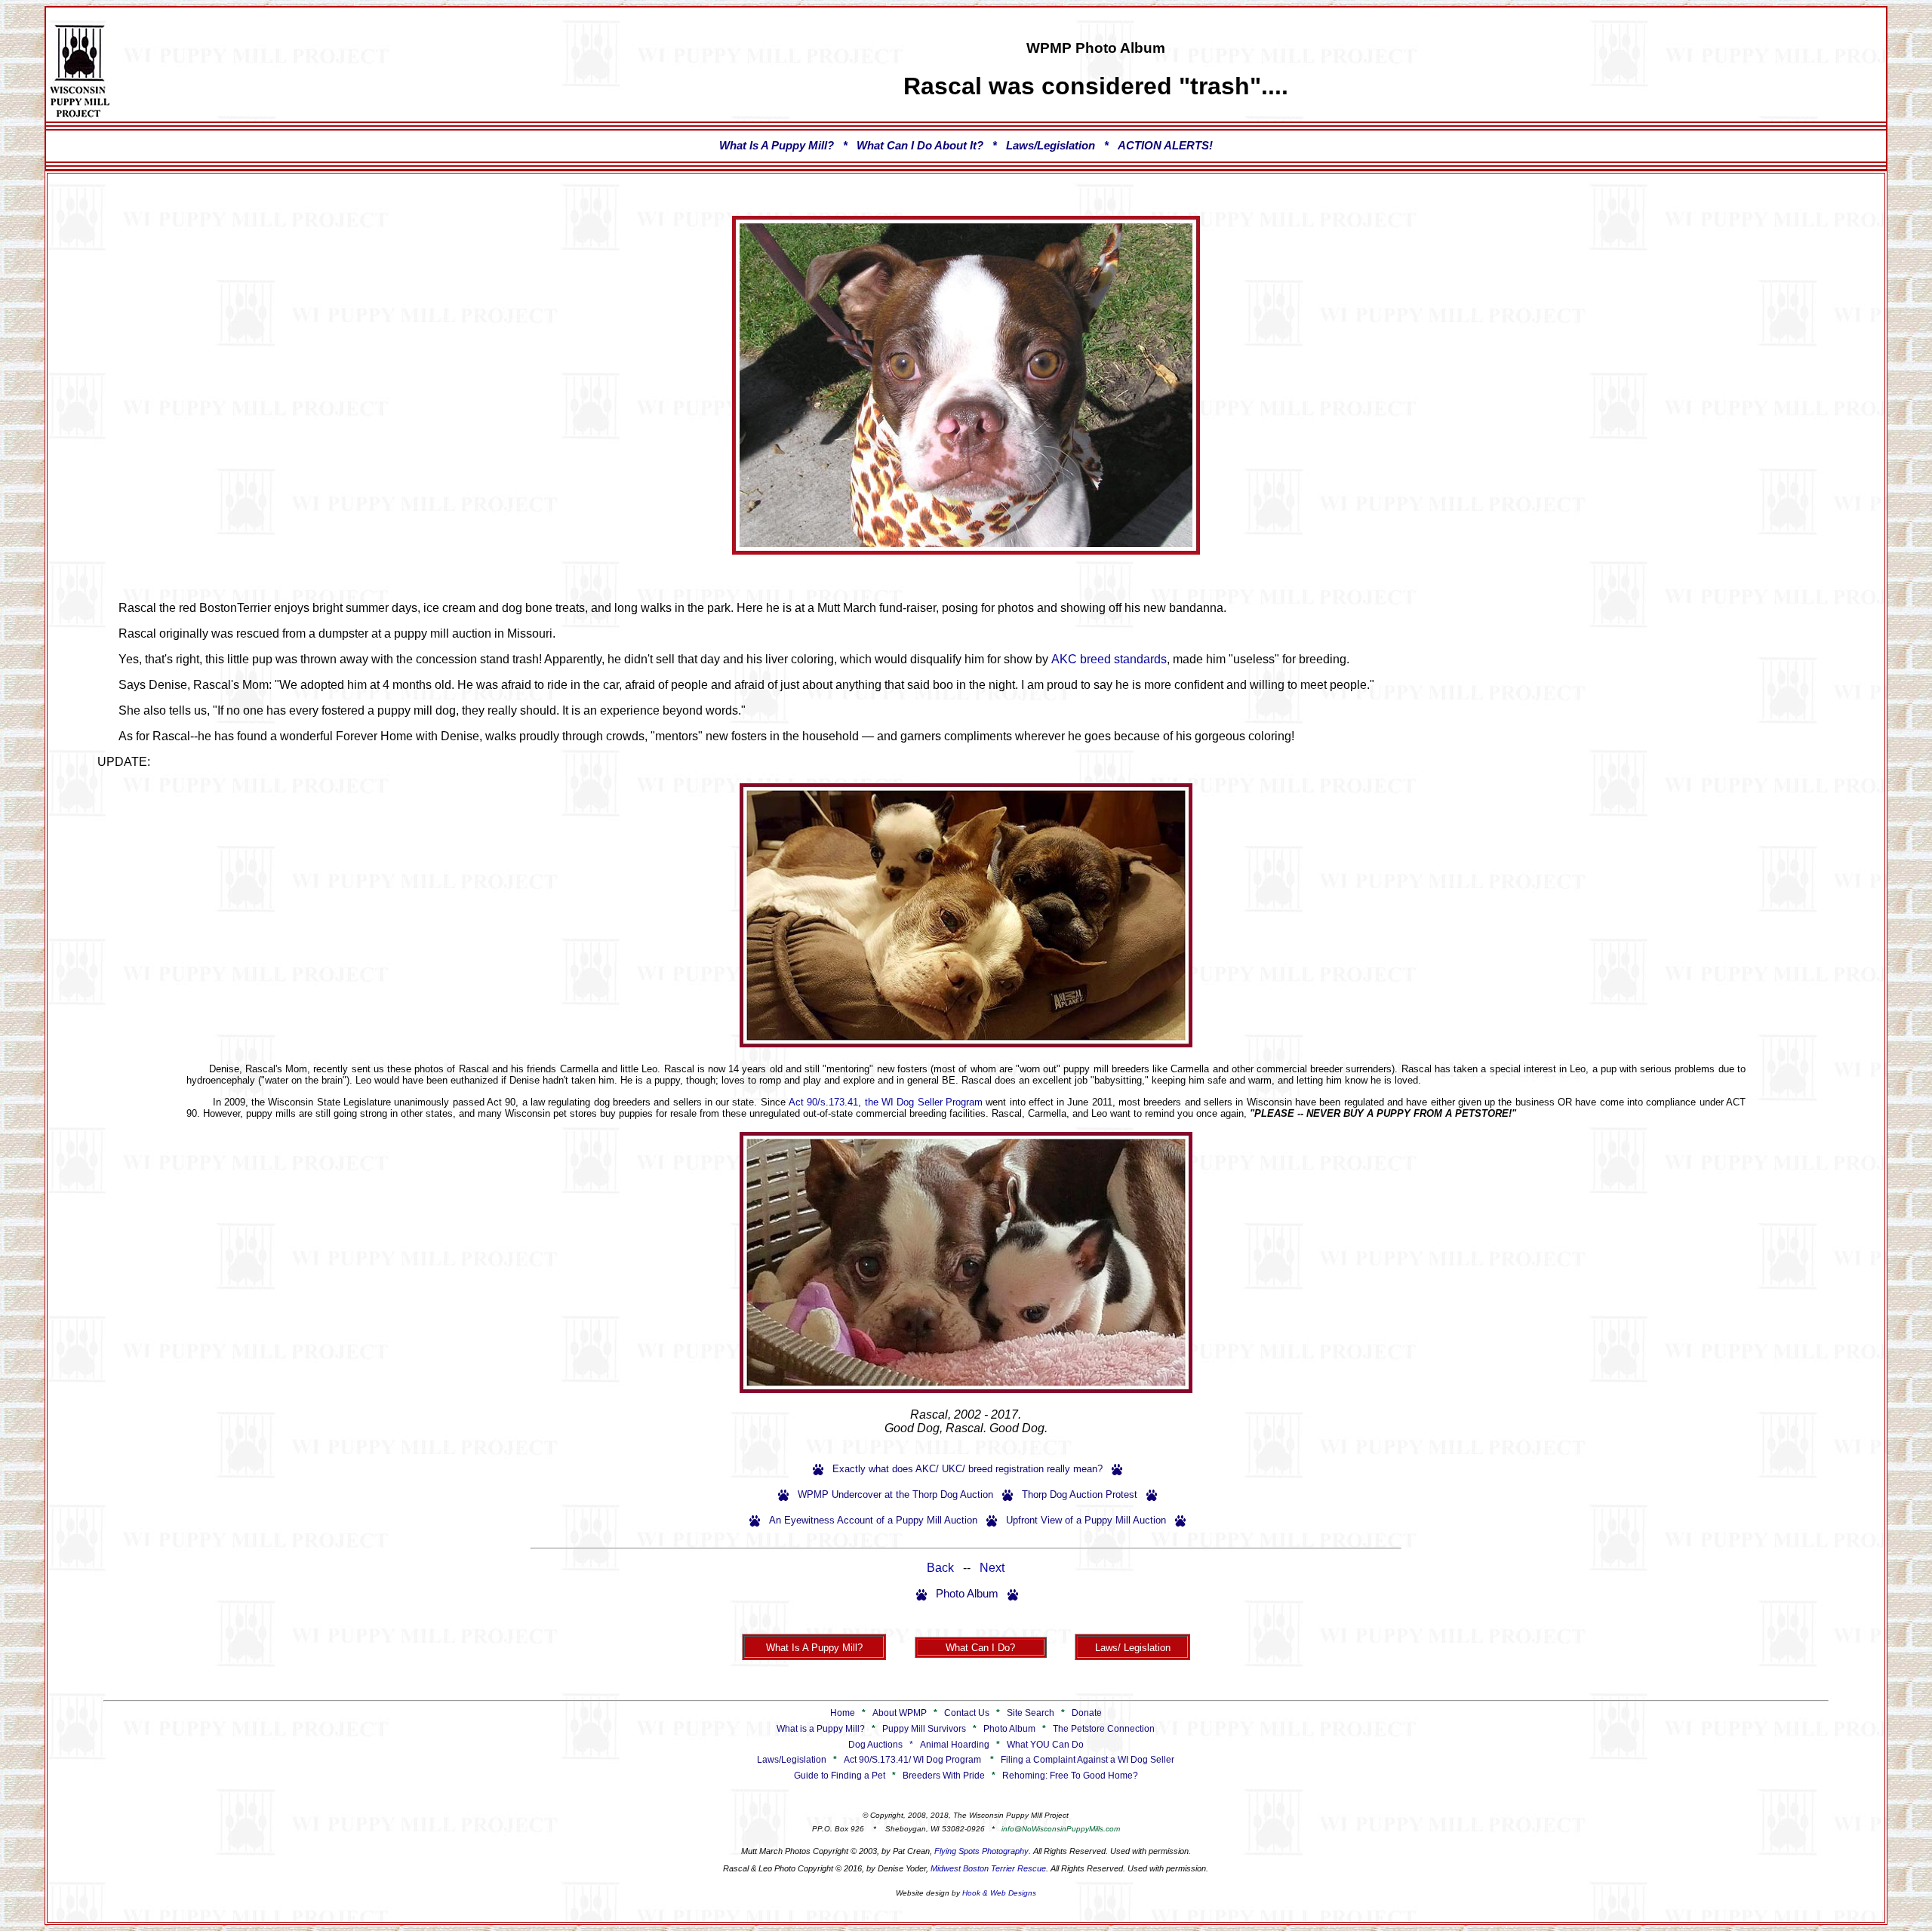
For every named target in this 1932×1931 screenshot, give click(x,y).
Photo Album (967, 1594)
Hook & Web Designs (999, 1893)
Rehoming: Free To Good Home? (1070, 1776)
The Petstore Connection (1104, 1729)
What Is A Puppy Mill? (777, 146)
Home (843, 1713)
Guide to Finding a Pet (840, 1776)
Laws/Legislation (1051, 146)
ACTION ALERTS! (1165, 146)
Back (940, 1568)
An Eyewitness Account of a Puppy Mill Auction (873, 1520)
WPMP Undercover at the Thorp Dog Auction (895, 1494)
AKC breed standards (1109, 659)
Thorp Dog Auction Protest (1080, 1494)
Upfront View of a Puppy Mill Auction (1086, 1520)
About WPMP (900, 1713)
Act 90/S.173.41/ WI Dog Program (912, 1760)
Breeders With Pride (944, 1776)
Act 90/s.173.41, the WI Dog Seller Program (886, 1102)
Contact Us (967, 1713)
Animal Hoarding (955, 1745)
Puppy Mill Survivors (924, 1729)
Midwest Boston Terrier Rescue (988, 1868)
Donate (1087, 1713)
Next (992, 1568)
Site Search (1031, 1713)
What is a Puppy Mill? (821, 1729)
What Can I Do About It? (920, 146)
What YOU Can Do (1045, 1745)
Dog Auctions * (884, 1745)
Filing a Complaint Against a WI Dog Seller (1088, 1760)
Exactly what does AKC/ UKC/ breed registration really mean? (968, 1469)
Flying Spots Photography (981, 1851)
